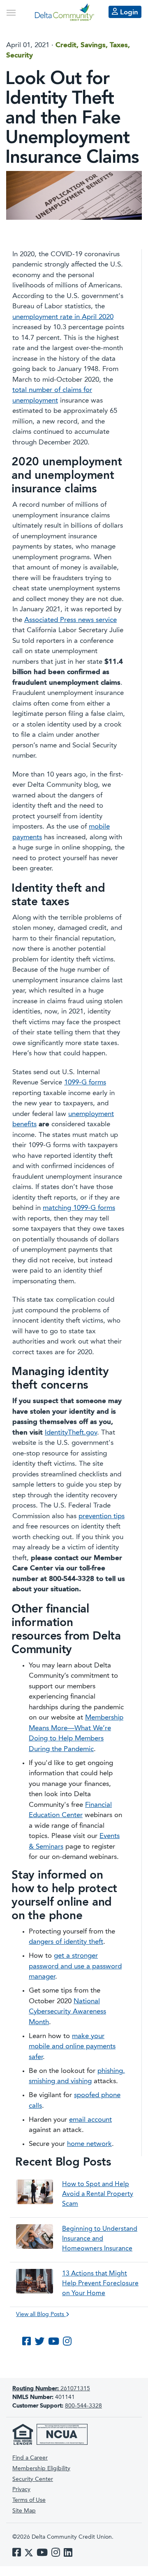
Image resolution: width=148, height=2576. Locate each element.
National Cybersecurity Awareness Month (67, 2012)
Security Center (33, 2479)
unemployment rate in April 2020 (63, 317)
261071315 (51, 2389)
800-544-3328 (83, 2406)
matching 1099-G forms (79, 1208)
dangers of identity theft (66, 1942)
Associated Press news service (71, 620)
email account (90, 2120)
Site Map (24, 2511)
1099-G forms (85, 1083)
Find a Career (30, 2458)
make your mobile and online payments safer (72, 2047)
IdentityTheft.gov (71, 1433)
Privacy (21, 2489)
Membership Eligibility (41, 2469)
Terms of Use (29, 2500)
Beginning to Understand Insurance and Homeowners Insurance (100, 2239)
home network (89, 2144)
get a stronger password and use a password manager (75, 1966)
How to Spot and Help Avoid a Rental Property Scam (98, 2194)
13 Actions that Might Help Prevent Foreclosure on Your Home (100, 2284)
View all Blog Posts (41, 2314)
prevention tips (102, 1516)
